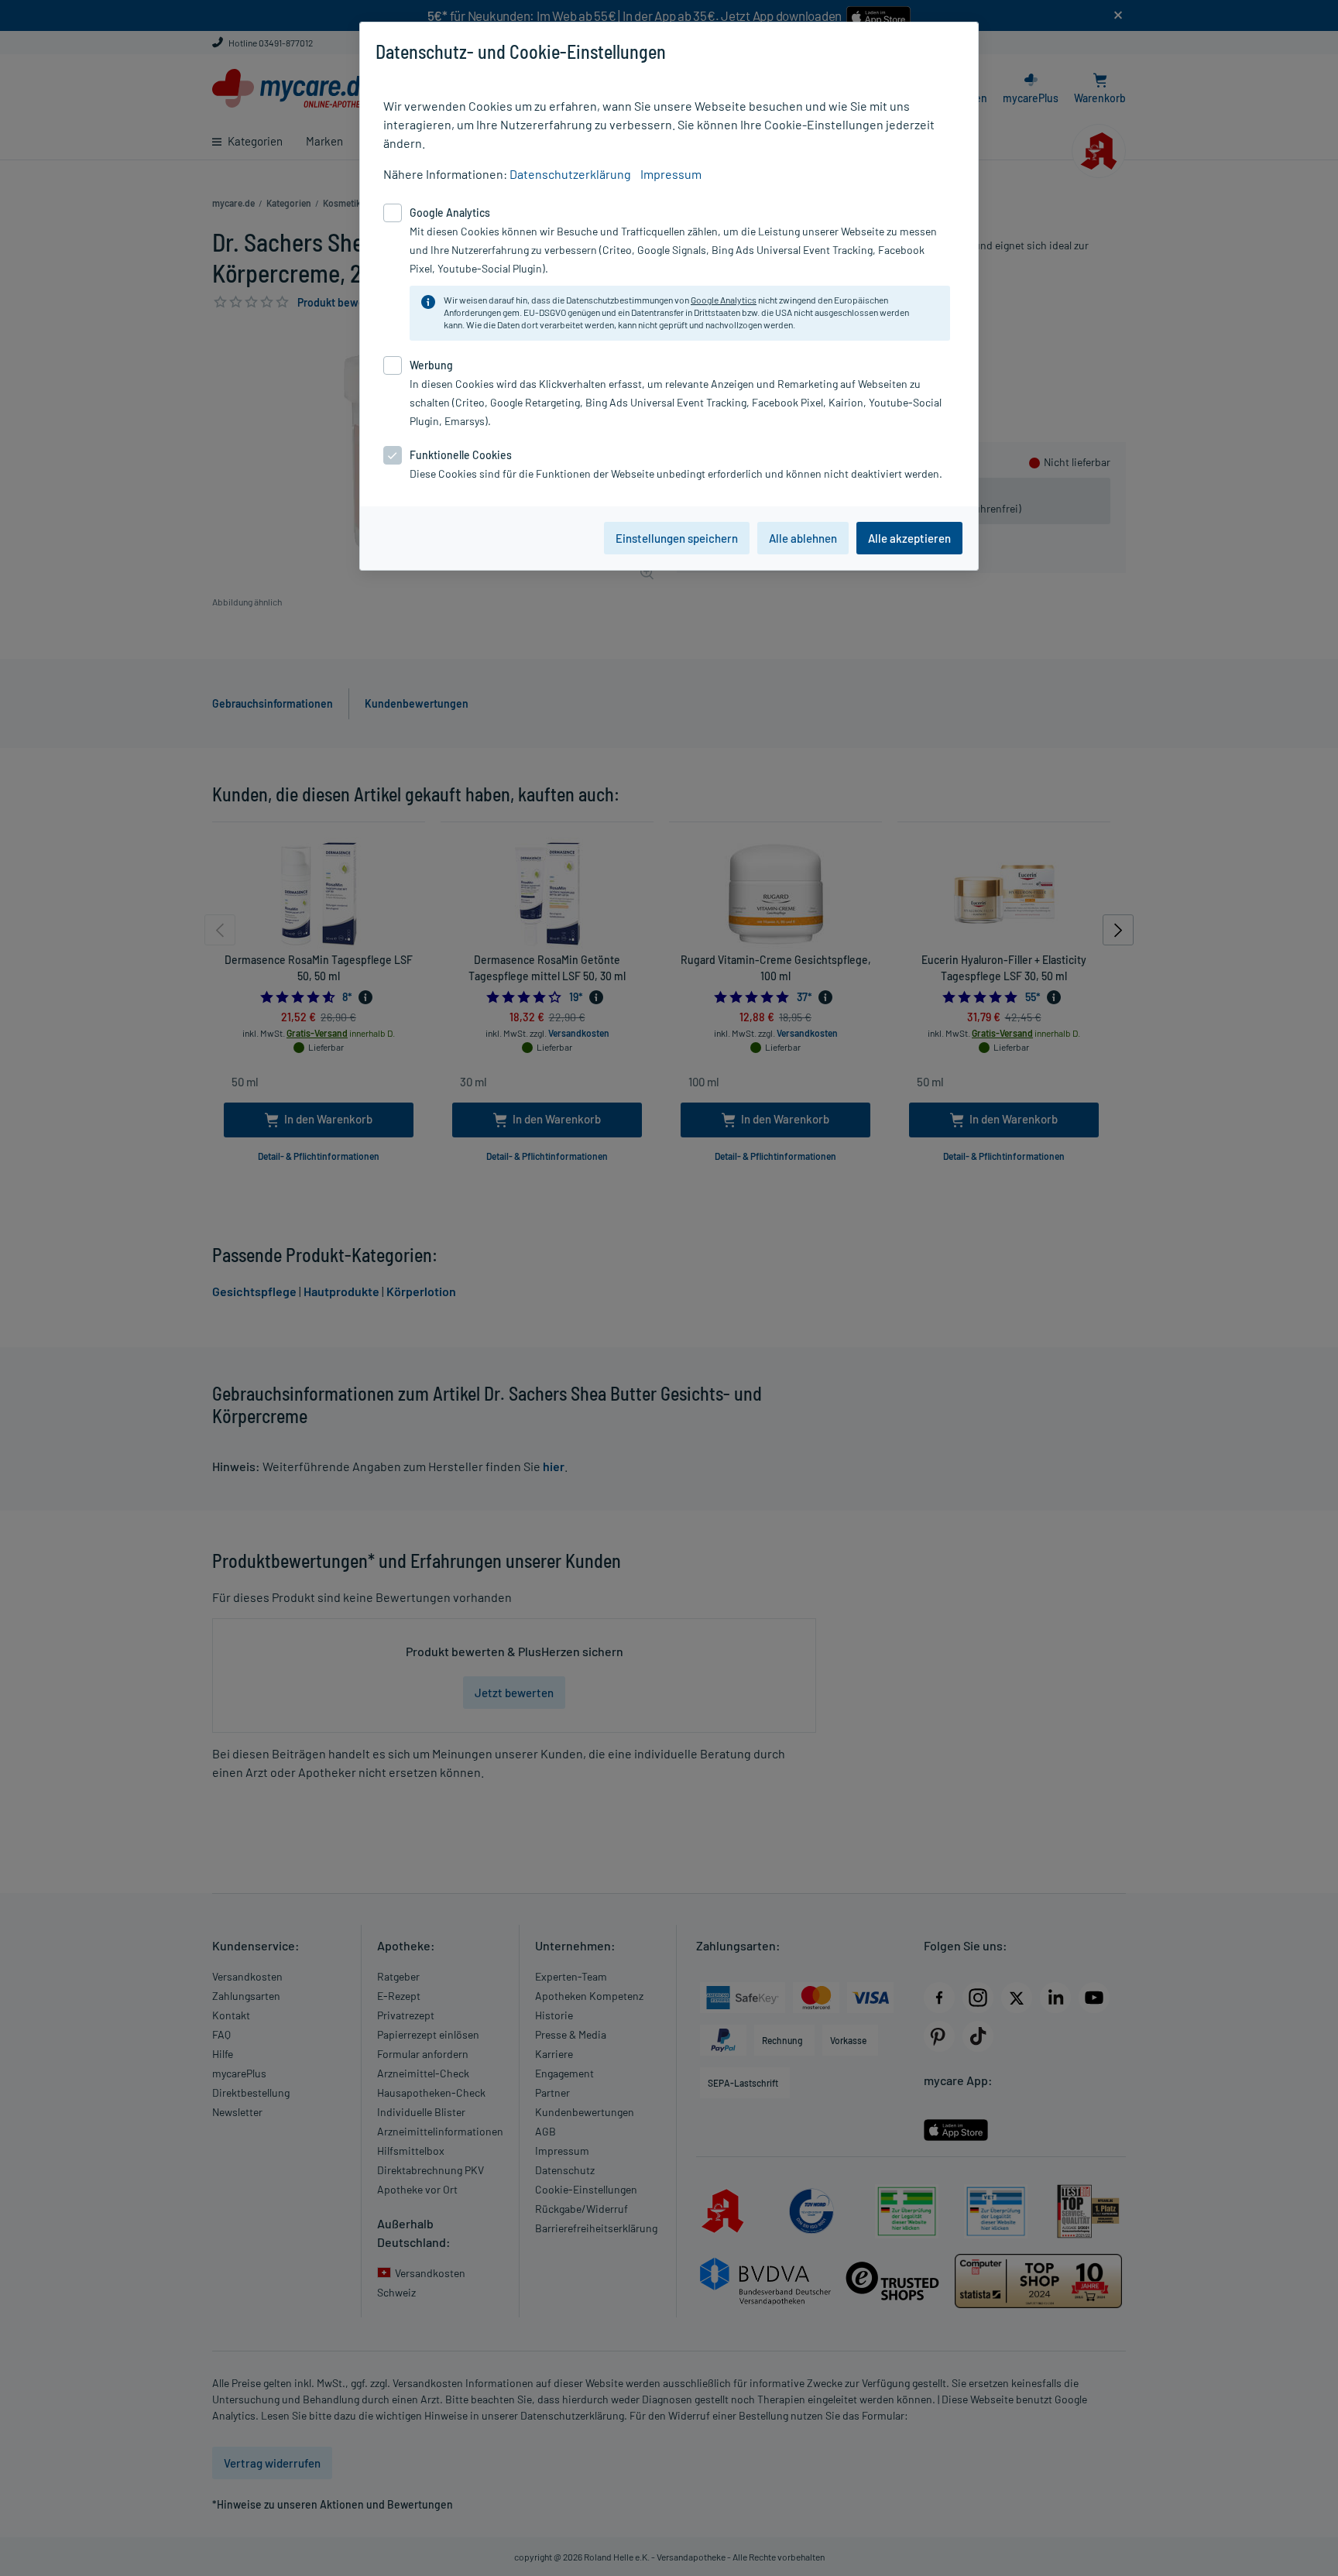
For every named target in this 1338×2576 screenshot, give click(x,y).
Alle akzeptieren (909, 538)
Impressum (671, 174)
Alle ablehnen (803, 538)
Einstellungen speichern (677, 538)
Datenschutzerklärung (570, 174)
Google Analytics (724, 300)
